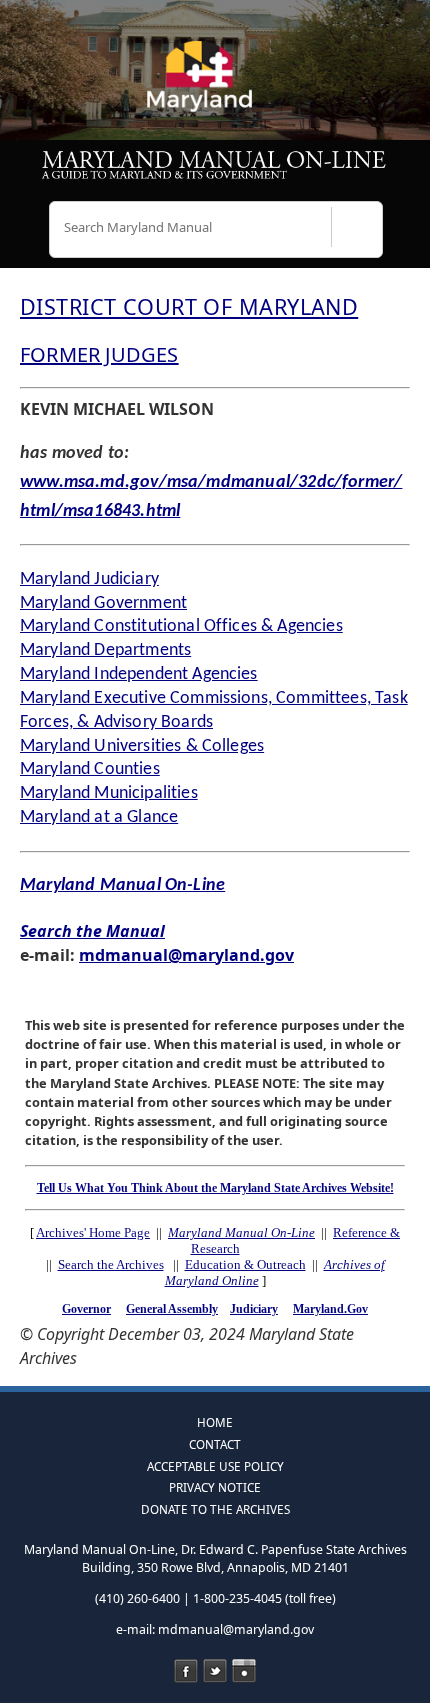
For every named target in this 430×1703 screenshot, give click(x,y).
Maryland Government (103, 603)
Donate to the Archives (215, 1509)
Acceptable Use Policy (215, 1466)
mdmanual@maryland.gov (186, 955)
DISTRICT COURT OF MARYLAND (189, 306)
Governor (86, 1309)
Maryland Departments (105, 650)
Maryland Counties (90, 769)
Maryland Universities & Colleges (142, 746)
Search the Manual (92, 931)
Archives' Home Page (93, 1232)
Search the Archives (111, 1264)
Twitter (215, 1671)
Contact (215, 1444)
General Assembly (172, 1309)
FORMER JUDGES (99, 354)
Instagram (244, 1671)
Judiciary (254, 1309)
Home (215, 1422)
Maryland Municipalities (109, 793)
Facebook (186, 1671)
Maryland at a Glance (99, 817)
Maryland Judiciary (89, 579)
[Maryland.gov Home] (215, 85)
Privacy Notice (215, 1487)
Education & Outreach (245, 1264)
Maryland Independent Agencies (139, 674)
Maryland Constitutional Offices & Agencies (181, 626)
